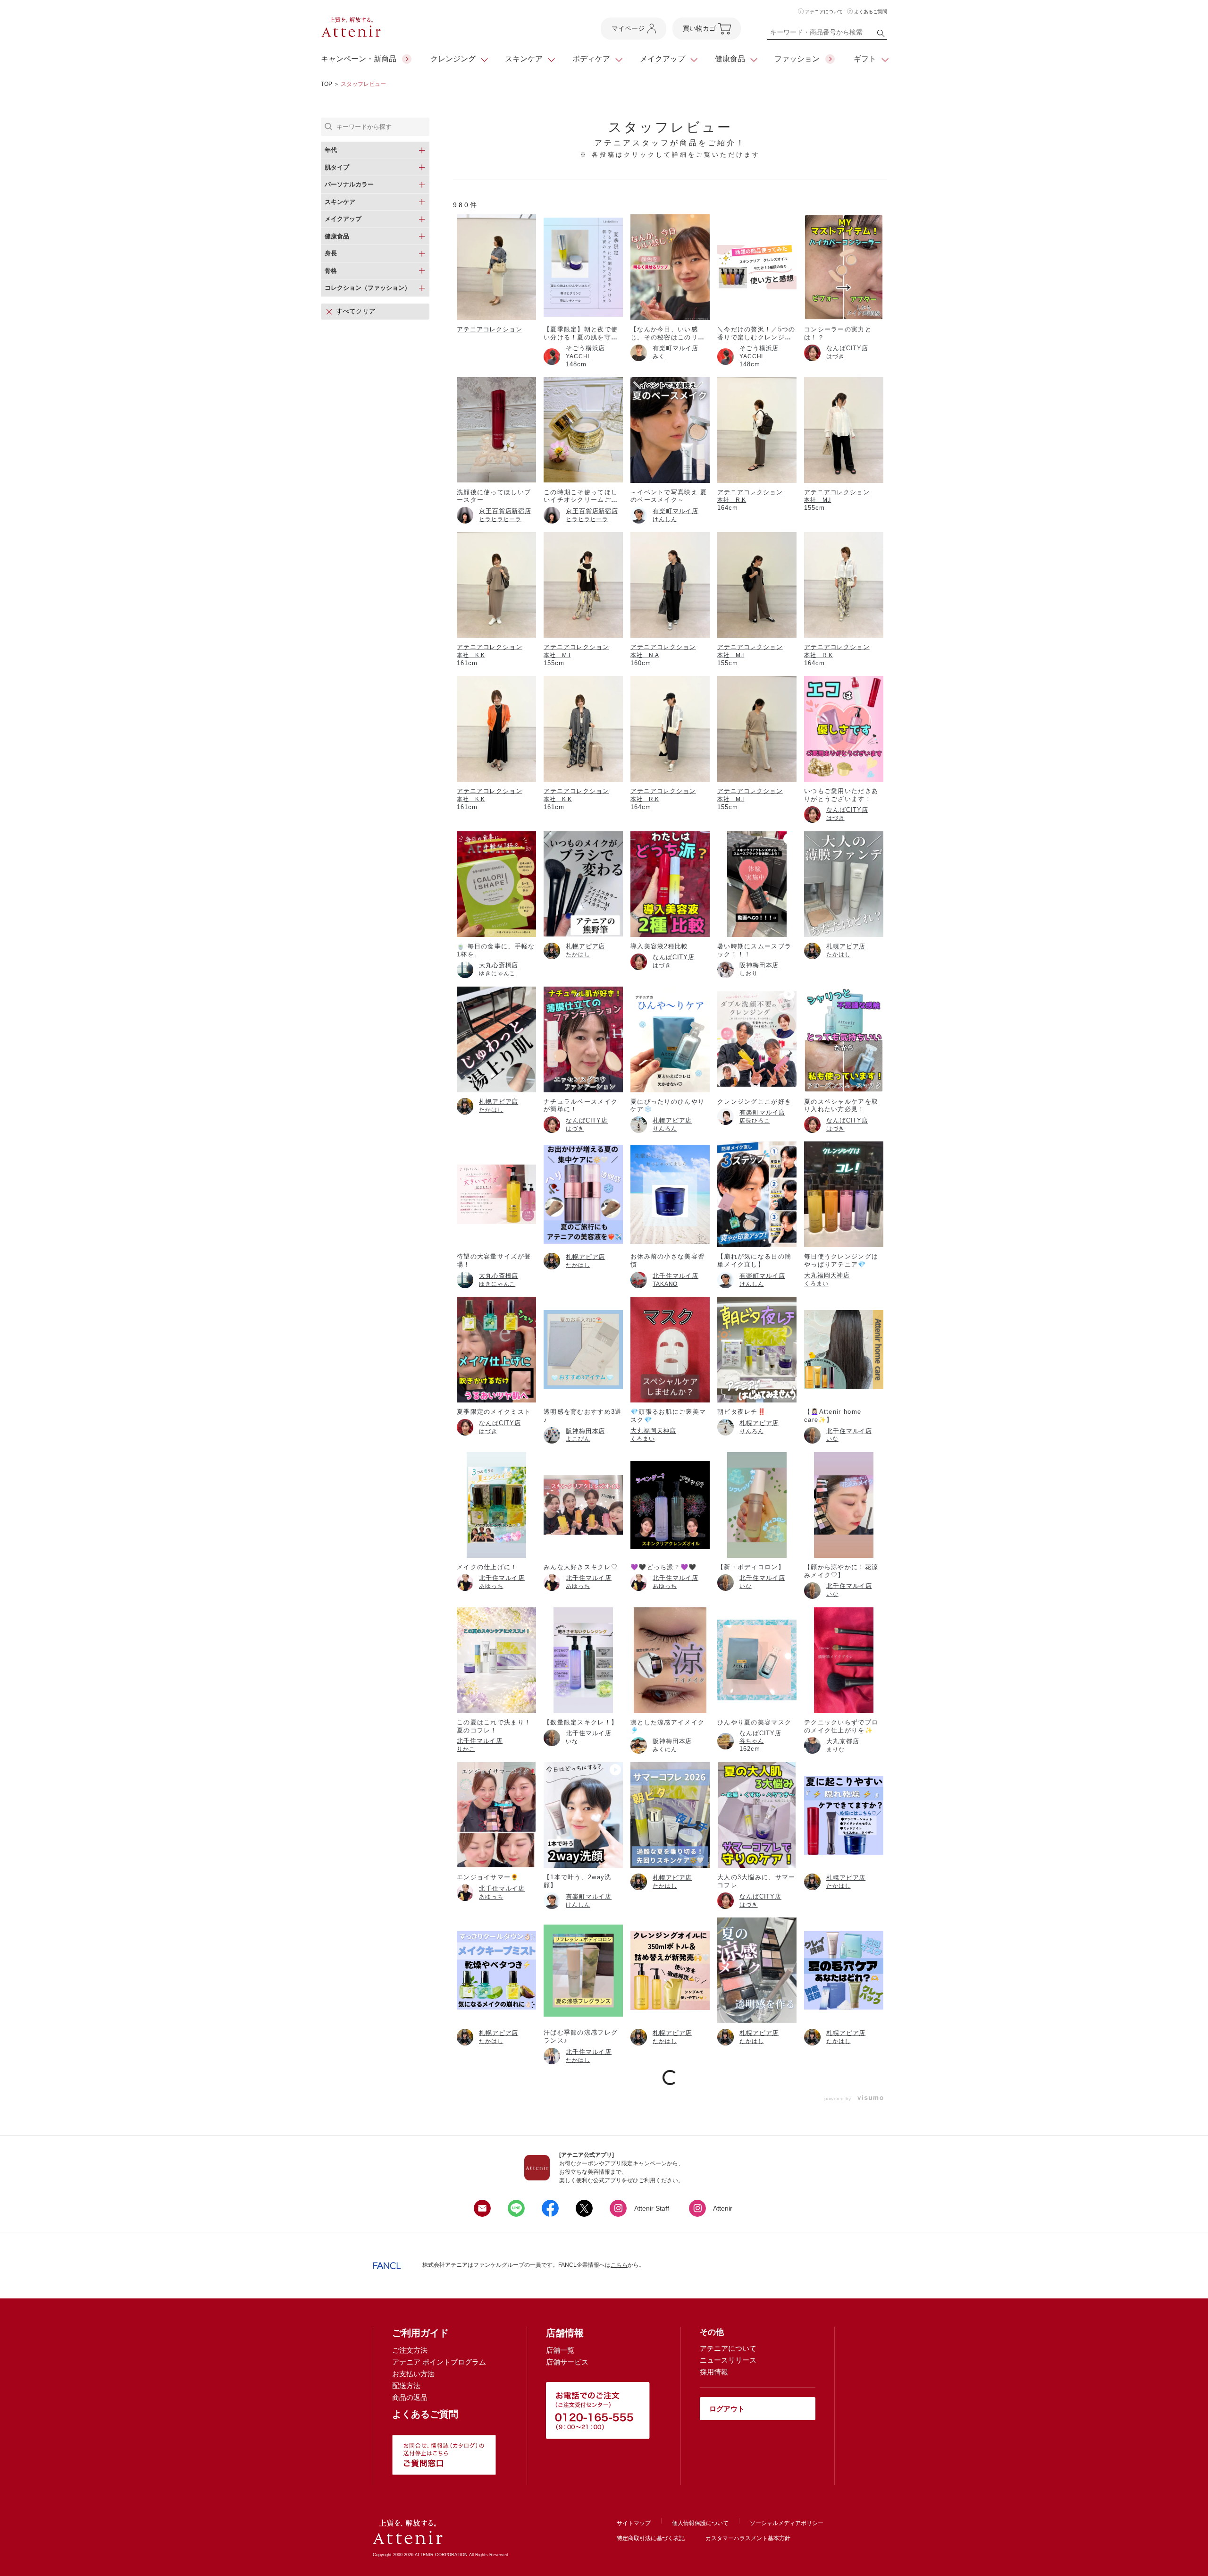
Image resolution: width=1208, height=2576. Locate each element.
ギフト (865, 59)
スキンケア (524, 59)
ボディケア (591, 59)
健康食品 (730, 59)
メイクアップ (663, 59)
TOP (327, 84)
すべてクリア (356, 311)
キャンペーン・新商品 (359, 59)
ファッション (797, 59)
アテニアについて (824, 12)
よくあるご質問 (871, 12)
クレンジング (453, 59)
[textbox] (827, 34)
